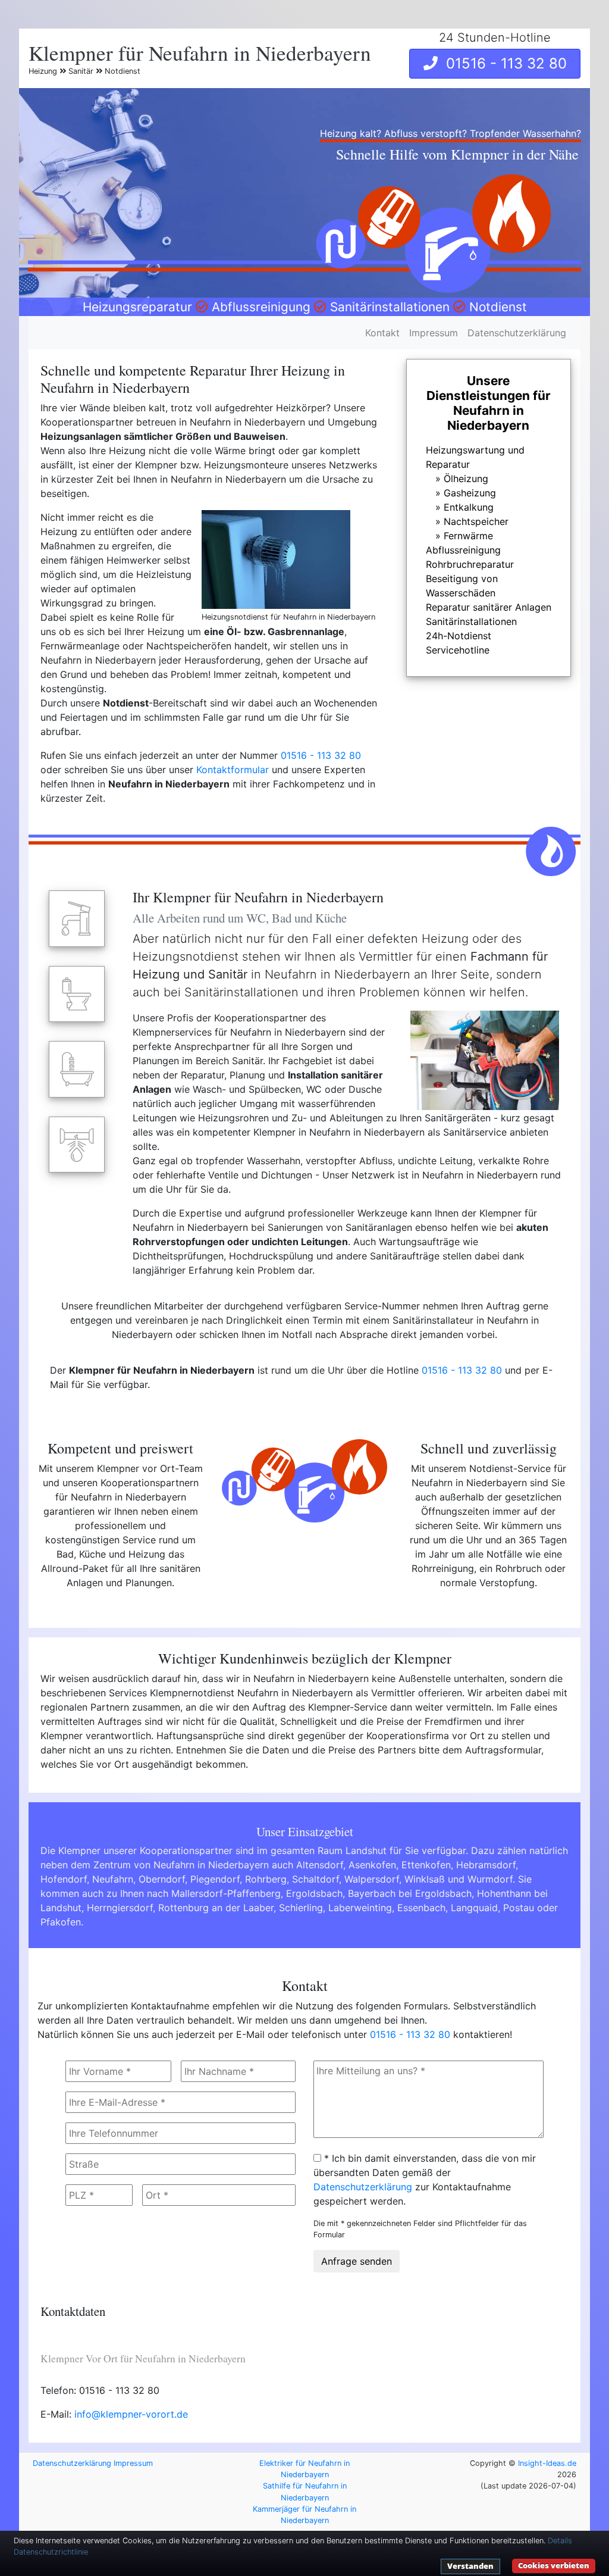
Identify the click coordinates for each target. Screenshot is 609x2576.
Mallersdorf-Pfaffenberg (226, 1893)
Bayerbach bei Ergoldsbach (410, 1893)
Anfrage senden (357, 2261)
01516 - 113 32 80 (502, 63)
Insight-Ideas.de (547, 2463)
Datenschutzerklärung (517, 333)
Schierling (301, 1908)
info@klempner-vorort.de (131, 2414)
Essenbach (421, 1908)
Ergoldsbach (314, 1893)
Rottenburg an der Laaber (216, 1908)
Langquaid (474, 1908)
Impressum (434, 333)
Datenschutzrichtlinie (51, 2552)
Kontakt (382, 333)
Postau (519, 1908)
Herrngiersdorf (120, 1908)
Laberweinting (360, 1908)
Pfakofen (61, 1922)
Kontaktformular (233, 770)
